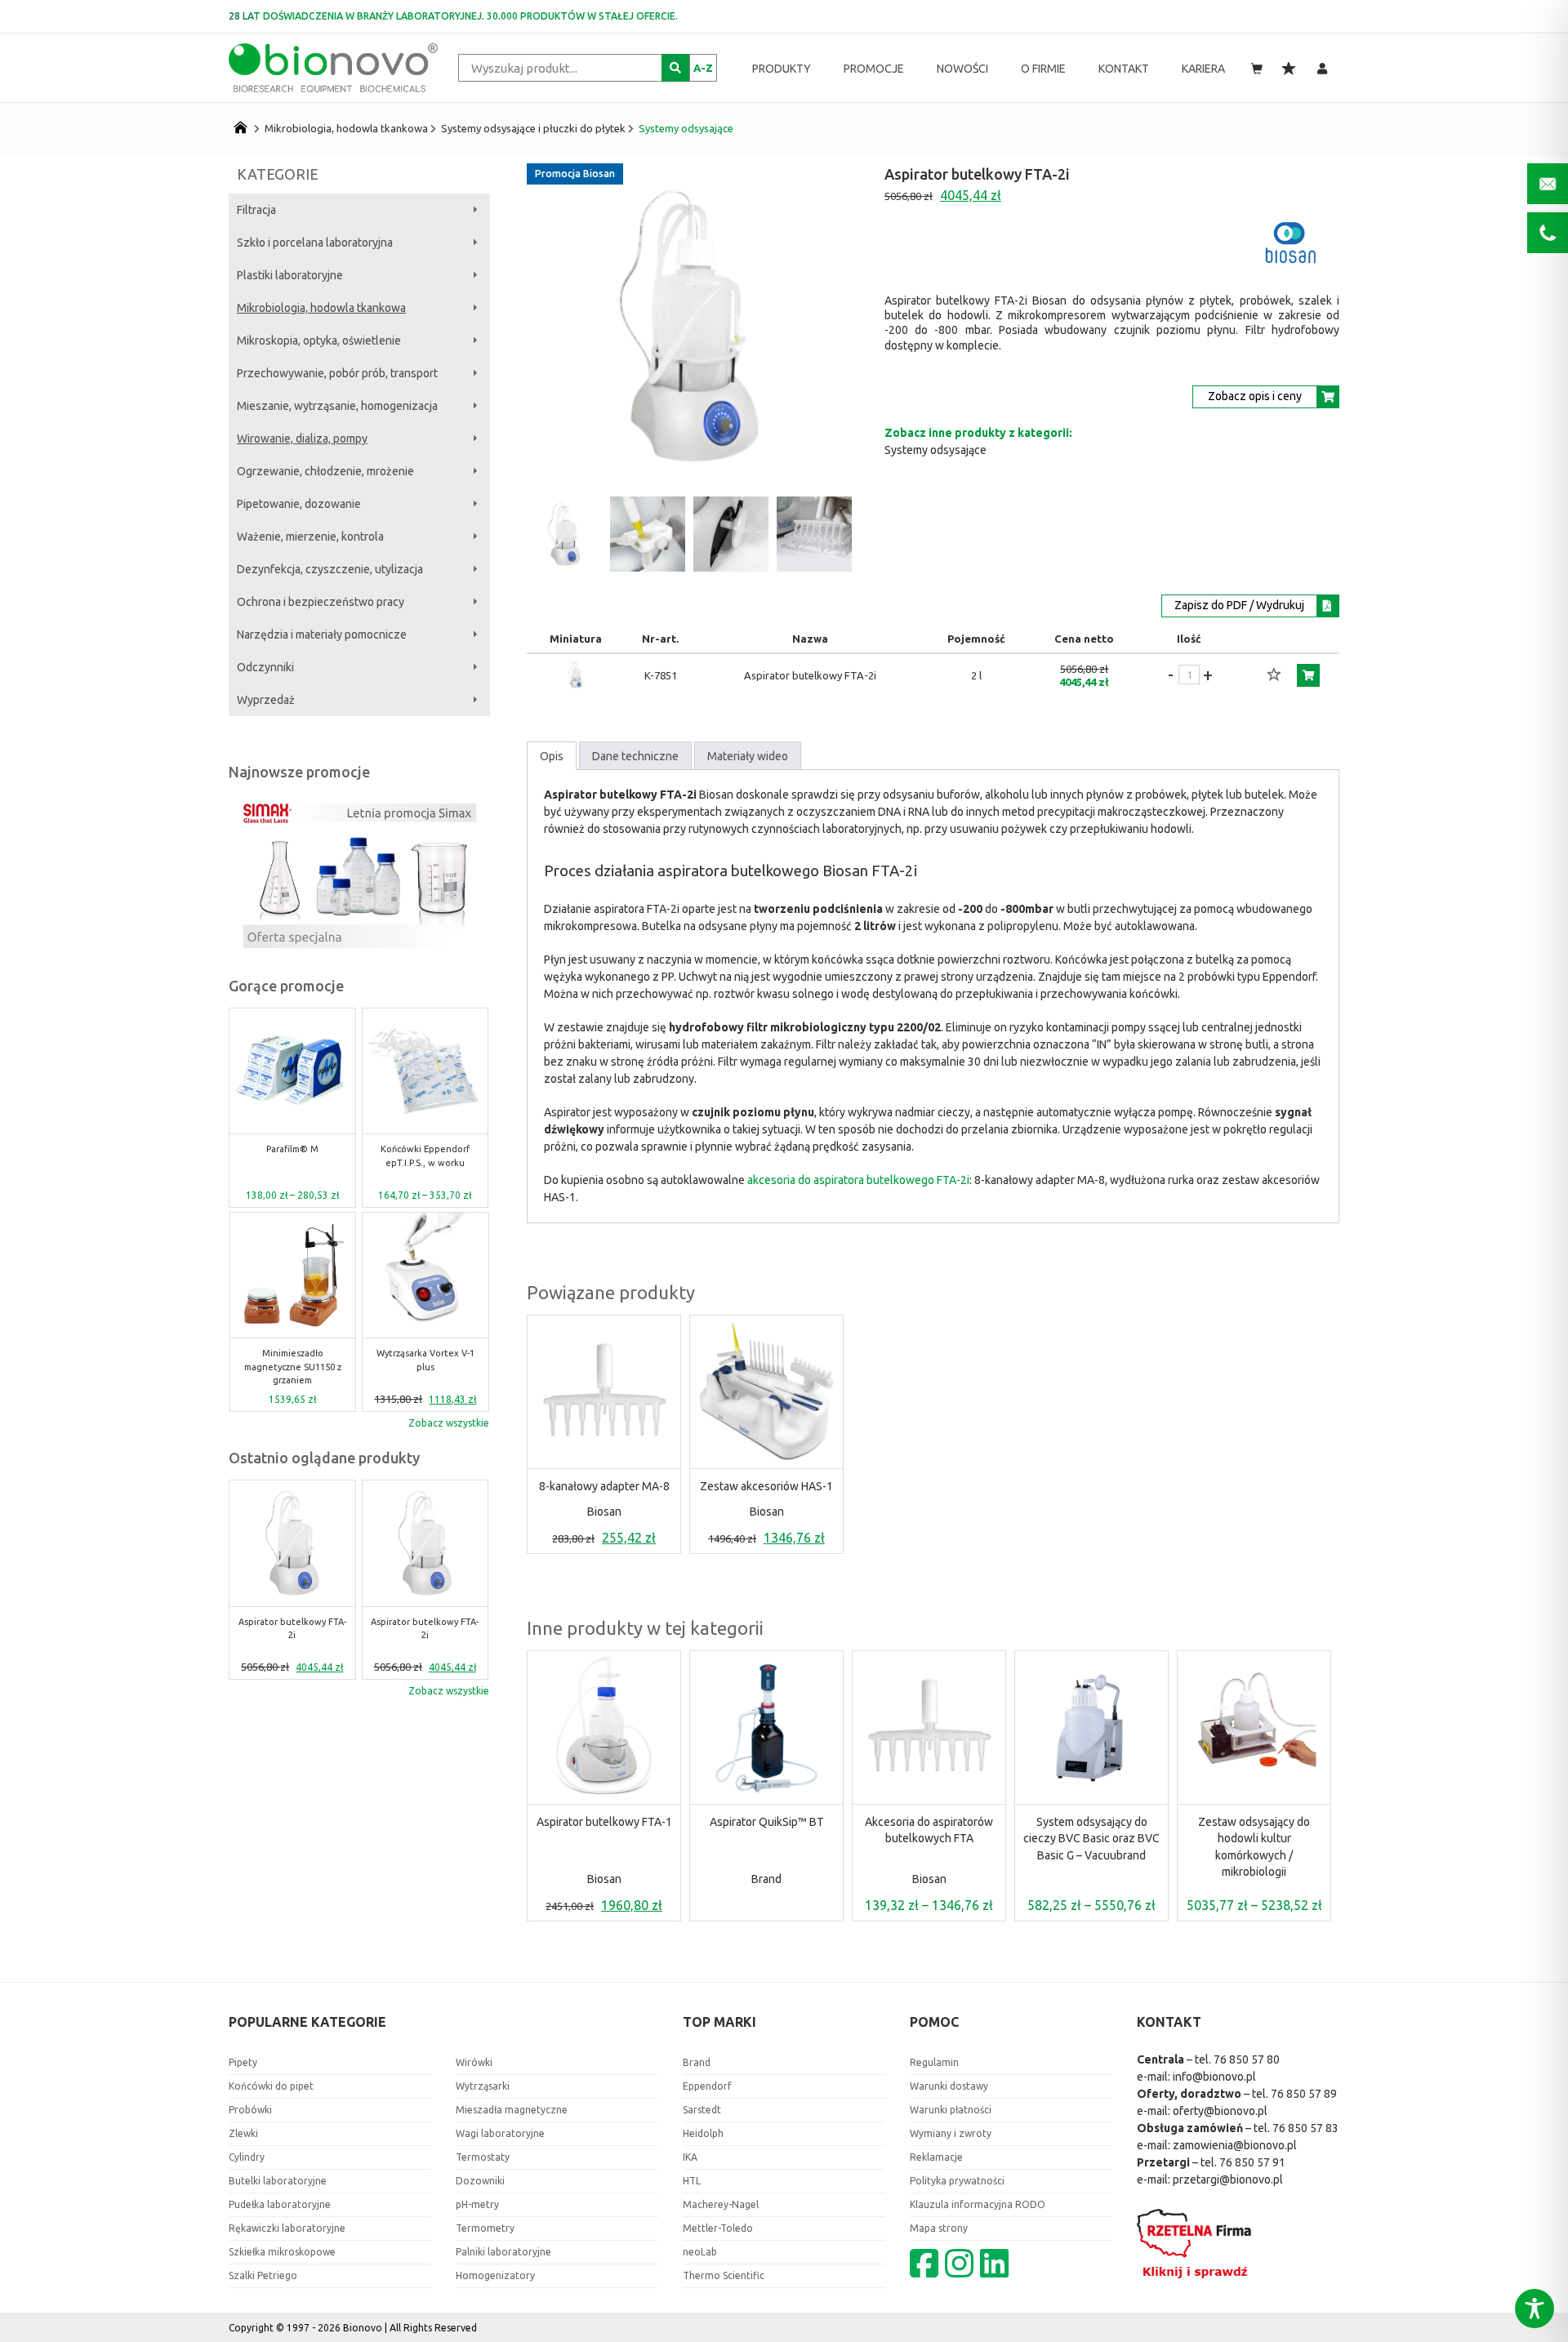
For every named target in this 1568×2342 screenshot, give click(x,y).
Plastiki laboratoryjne (290, 275)
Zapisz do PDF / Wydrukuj (1239, 605)
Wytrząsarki (483, 2086)
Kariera (1203, 69)
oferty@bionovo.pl (1220, 2111)
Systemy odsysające (686, 128)
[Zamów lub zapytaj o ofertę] (1308, 675)
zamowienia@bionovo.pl (1235, 2145)
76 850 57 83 (1305, 2128)
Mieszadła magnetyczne (512, 2110)
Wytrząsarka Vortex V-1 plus (425, 1360)
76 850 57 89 (1304, 2094)
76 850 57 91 (1252, 2162)
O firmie (1043, 69)
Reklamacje (936, 2157)
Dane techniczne (635, 756)
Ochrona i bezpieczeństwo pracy (321, 602)
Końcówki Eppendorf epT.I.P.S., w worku (425, 1156)
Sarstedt (702, 2110)
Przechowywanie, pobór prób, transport (337, 373)
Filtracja (256, 210)
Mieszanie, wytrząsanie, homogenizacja (337, 406)
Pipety (243, 2062)
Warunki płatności (951, 2110)
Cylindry (247, 2157)
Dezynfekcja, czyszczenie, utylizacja (330, 569)
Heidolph (703, 2133)
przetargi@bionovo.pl (1228, 2179)
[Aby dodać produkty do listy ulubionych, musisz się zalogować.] (1274, 675)
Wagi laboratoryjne (500, 2133)
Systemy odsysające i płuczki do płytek (533, 128)
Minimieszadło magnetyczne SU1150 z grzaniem (293, 1367)
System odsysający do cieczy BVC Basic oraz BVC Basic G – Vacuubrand (1091, 1839)
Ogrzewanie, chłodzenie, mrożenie (325, 471)
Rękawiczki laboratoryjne (287, 2228)
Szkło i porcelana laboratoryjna (315, 243)
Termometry (485, 2228)
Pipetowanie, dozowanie (299, 504)
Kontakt (1124, 69)
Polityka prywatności (957, 2181)
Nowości (962, 69)
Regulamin (934, 2062)
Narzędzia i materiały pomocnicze (322, 634)
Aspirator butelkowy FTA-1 (604, 1822)
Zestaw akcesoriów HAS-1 (766, 1486)
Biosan (604, 1512)
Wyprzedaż (266, 700)
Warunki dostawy (949, 2086)
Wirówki (474, 2062)
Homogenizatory (495, 2275)
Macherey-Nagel (721, 2204)
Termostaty (483, 2157)
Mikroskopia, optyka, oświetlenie (319, 341)
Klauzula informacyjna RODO (978, 2204)
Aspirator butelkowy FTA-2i (292, 1628)
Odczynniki (265, 667)
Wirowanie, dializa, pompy (302, 439)
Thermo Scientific (724, 2275)
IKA (690, 2157)
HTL (692, 2181)
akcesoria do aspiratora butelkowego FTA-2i (858, 1180)
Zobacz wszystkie (449, 1423)
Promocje (874, 69)
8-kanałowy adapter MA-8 (604, 1486)
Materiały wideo (748, 756)
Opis (552, 756)
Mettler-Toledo (718, 2228)
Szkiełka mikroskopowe (282, 2252)
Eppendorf (707, 2086)
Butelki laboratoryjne (278, 2181)
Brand (766, 1879)
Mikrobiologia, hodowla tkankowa (346, 128)
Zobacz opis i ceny (1255, 396)
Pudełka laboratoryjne (280, 2204)
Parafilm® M (292, 1149)
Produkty (782, 69)
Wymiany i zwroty (951, 2133)
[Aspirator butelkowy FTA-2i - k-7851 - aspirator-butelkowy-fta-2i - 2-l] (576, 687)
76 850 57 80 (1247, 2059)
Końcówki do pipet (271, 2086)
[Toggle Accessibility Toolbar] (1535, 2309)
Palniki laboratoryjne (503, 2252)
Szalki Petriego (263, 2275)
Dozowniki (480, 2181)
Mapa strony (939, 2228)
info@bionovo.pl (1214, 2077)
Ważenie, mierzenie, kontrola (310, 537)
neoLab (700, 2252)
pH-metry (477, 2204)
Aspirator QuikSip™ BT (767, 1822)
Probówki (250, 2110)
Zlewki (243, 2133)
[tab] (552, 756)
